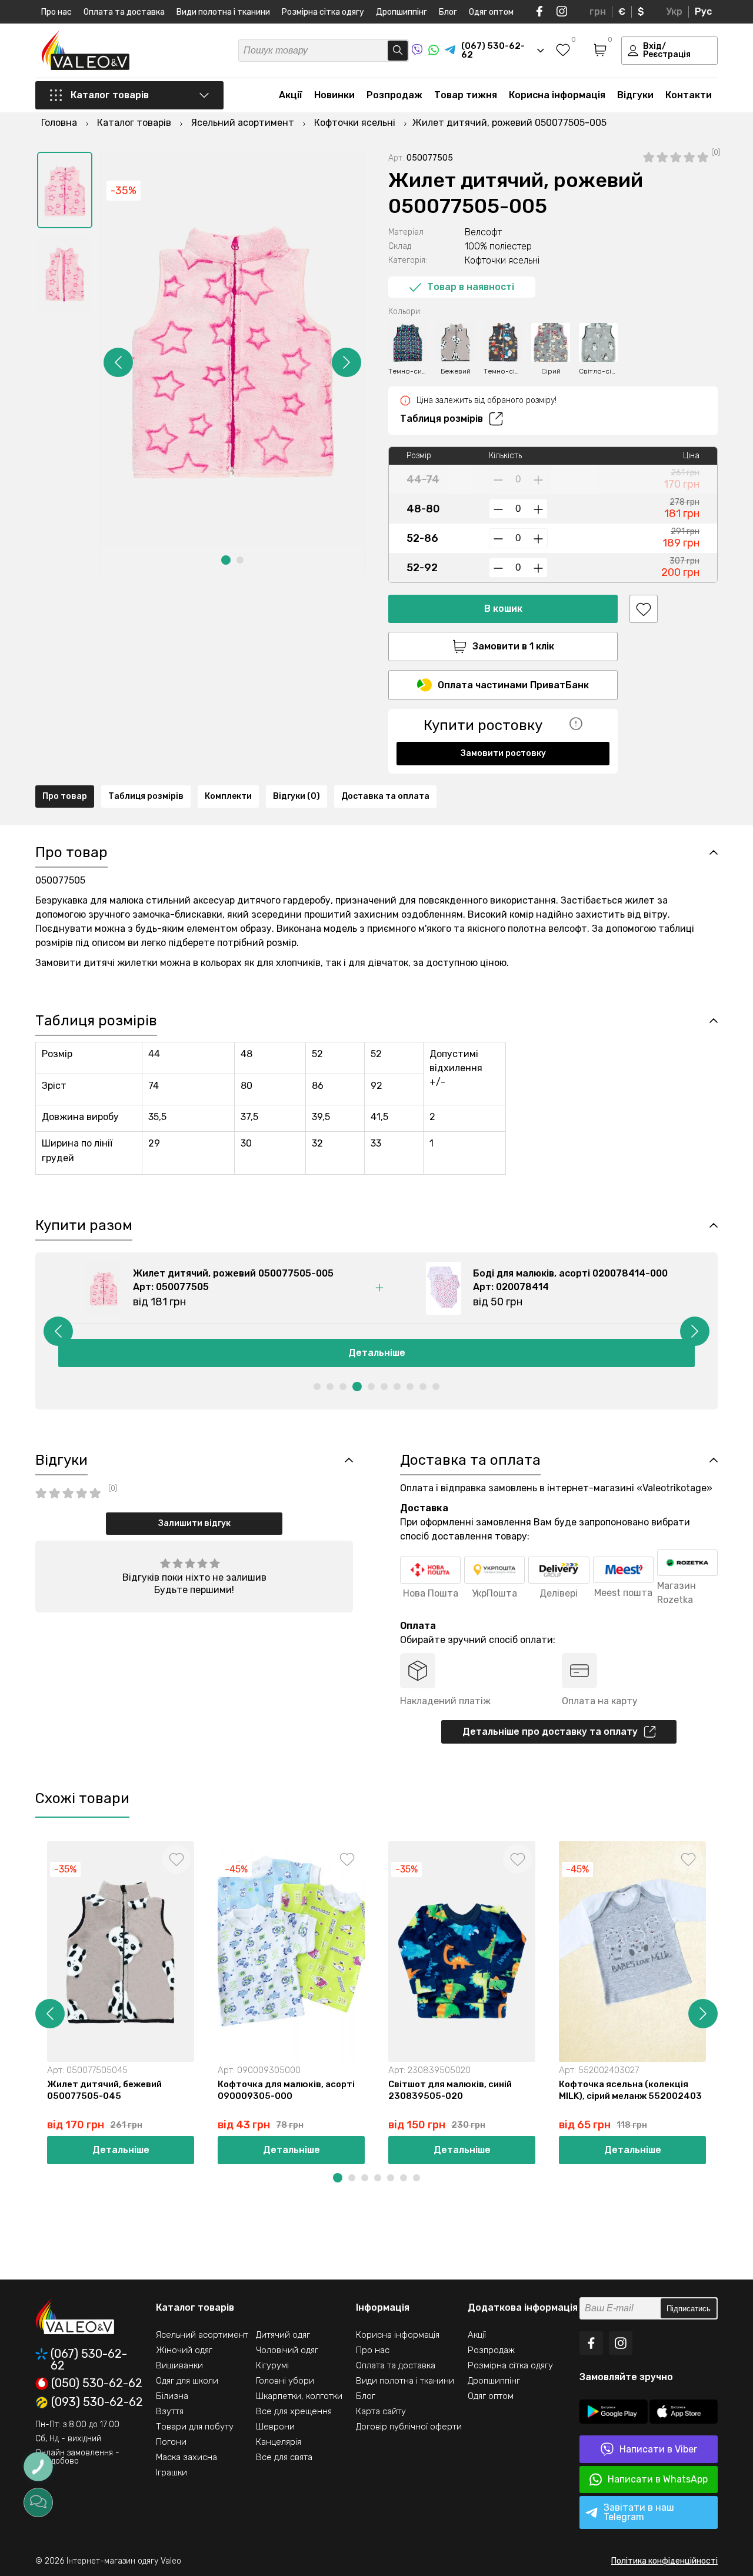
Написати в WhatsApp (658, 2479)
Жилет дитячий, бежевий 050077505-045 (104, 2090)
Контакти (689, 95)
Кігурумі (272, 2365)
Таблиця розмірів (442, 419)
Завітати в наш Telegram (639, 2512)
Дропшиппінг (402, 12)
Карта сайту (381, 2411)
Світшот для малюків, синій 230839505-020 (450, 2090)
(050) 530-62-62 (97, 2384)
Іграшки (171, 2472)
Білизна (172, 2396)
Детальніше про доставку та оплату (550, 1732)
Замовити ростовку (503, 753)
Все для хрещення (294, 2411)
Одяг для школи (187, 2381)
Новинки (334, 95)
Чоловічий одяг (287, 2350)
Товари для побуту (195, 2427)
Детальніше (377, 1353)
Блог (448, 12)
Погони (171, 2442)
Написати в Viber (658, 2449)
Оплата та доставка (124, 12)
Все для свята (284, 2457)
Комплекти (228, 796)
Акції (291, 95)
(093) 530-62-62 (97, 2402)
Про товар (65, 796)
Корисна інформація (557, 95)
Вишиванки (179, 2365)
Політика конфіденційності (664, 2561)
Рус (703, 11)
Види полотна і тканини (223, 12)
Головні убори (285, 2381)
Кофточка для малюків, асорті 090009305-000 (286, 2090)
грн (598, 11)
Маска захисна (186, 2457)
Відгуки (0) (296, 796)
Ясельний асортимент (202, 2335)
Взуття (170, 2411)
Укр (674, 11)
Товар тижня (466, 95)
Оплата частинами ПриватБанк (513, 685)
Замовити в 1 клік (513, 646)
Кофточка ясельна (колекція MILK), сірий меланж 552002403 (630, 2090)
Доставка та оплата (385, 796)
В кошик (503, 609)
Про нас (56, 12)
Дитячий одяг (283, 2335)
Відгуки (635, 95)
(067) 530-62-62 (89, 2360)
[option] (65, 190)
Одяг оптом (491, 12)
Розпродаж (394, 95)
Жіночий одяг (184, 2350)
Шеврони (275, 2427)
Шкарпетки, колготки (299, 2396)
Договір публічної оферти (409, 2427)
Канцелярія (279, 2442)
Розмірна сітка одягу (323, 12)
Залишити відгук (194, 1523)
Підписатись (689, 2309)
